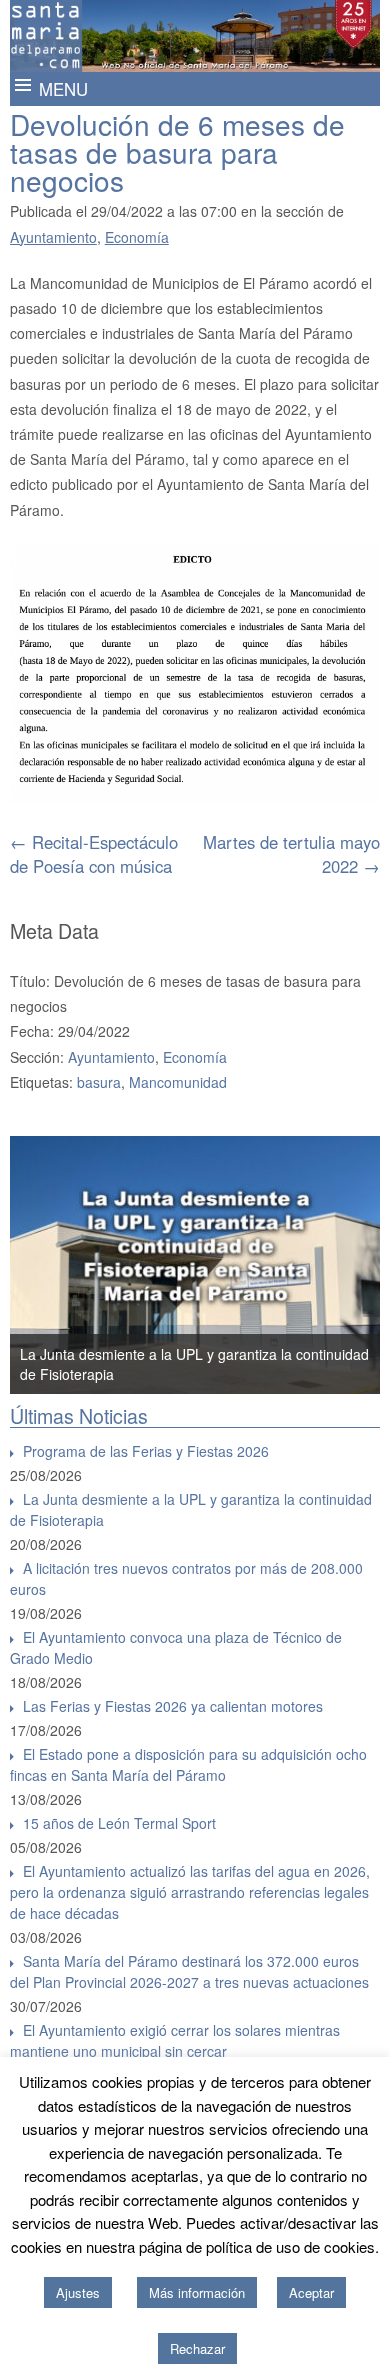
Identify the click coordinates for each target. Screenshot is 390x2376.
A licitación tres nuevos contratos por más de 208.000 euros (186, 1578)
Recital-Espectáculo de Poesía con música (94, 854)
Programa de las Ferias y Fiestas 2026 (146, 1451)
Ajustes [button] (78, 2292)
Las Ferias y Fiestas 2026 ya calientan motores (173, 1706)
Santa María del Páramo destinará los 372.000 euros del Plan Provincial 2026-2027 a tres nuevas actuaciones (189, 1971)
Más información (197, 2292)
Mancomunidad (178, 1082)
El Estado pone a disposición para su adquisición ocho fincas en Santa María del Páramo (188, 1764)
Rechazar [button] (197, 2348)
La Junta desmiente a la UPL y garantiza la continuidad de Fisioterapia (191, 1509)
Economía (137, 237)
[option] (195, 1265)
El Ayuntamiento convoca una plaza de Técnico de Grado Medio (176, 1647)
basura (99, 1082)
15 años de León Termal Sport (119, 1823)
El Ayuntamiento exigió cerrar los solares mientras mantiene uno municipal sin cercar (175, 2040)
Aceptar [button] (311, 2292)
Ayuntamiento (53, 237)
